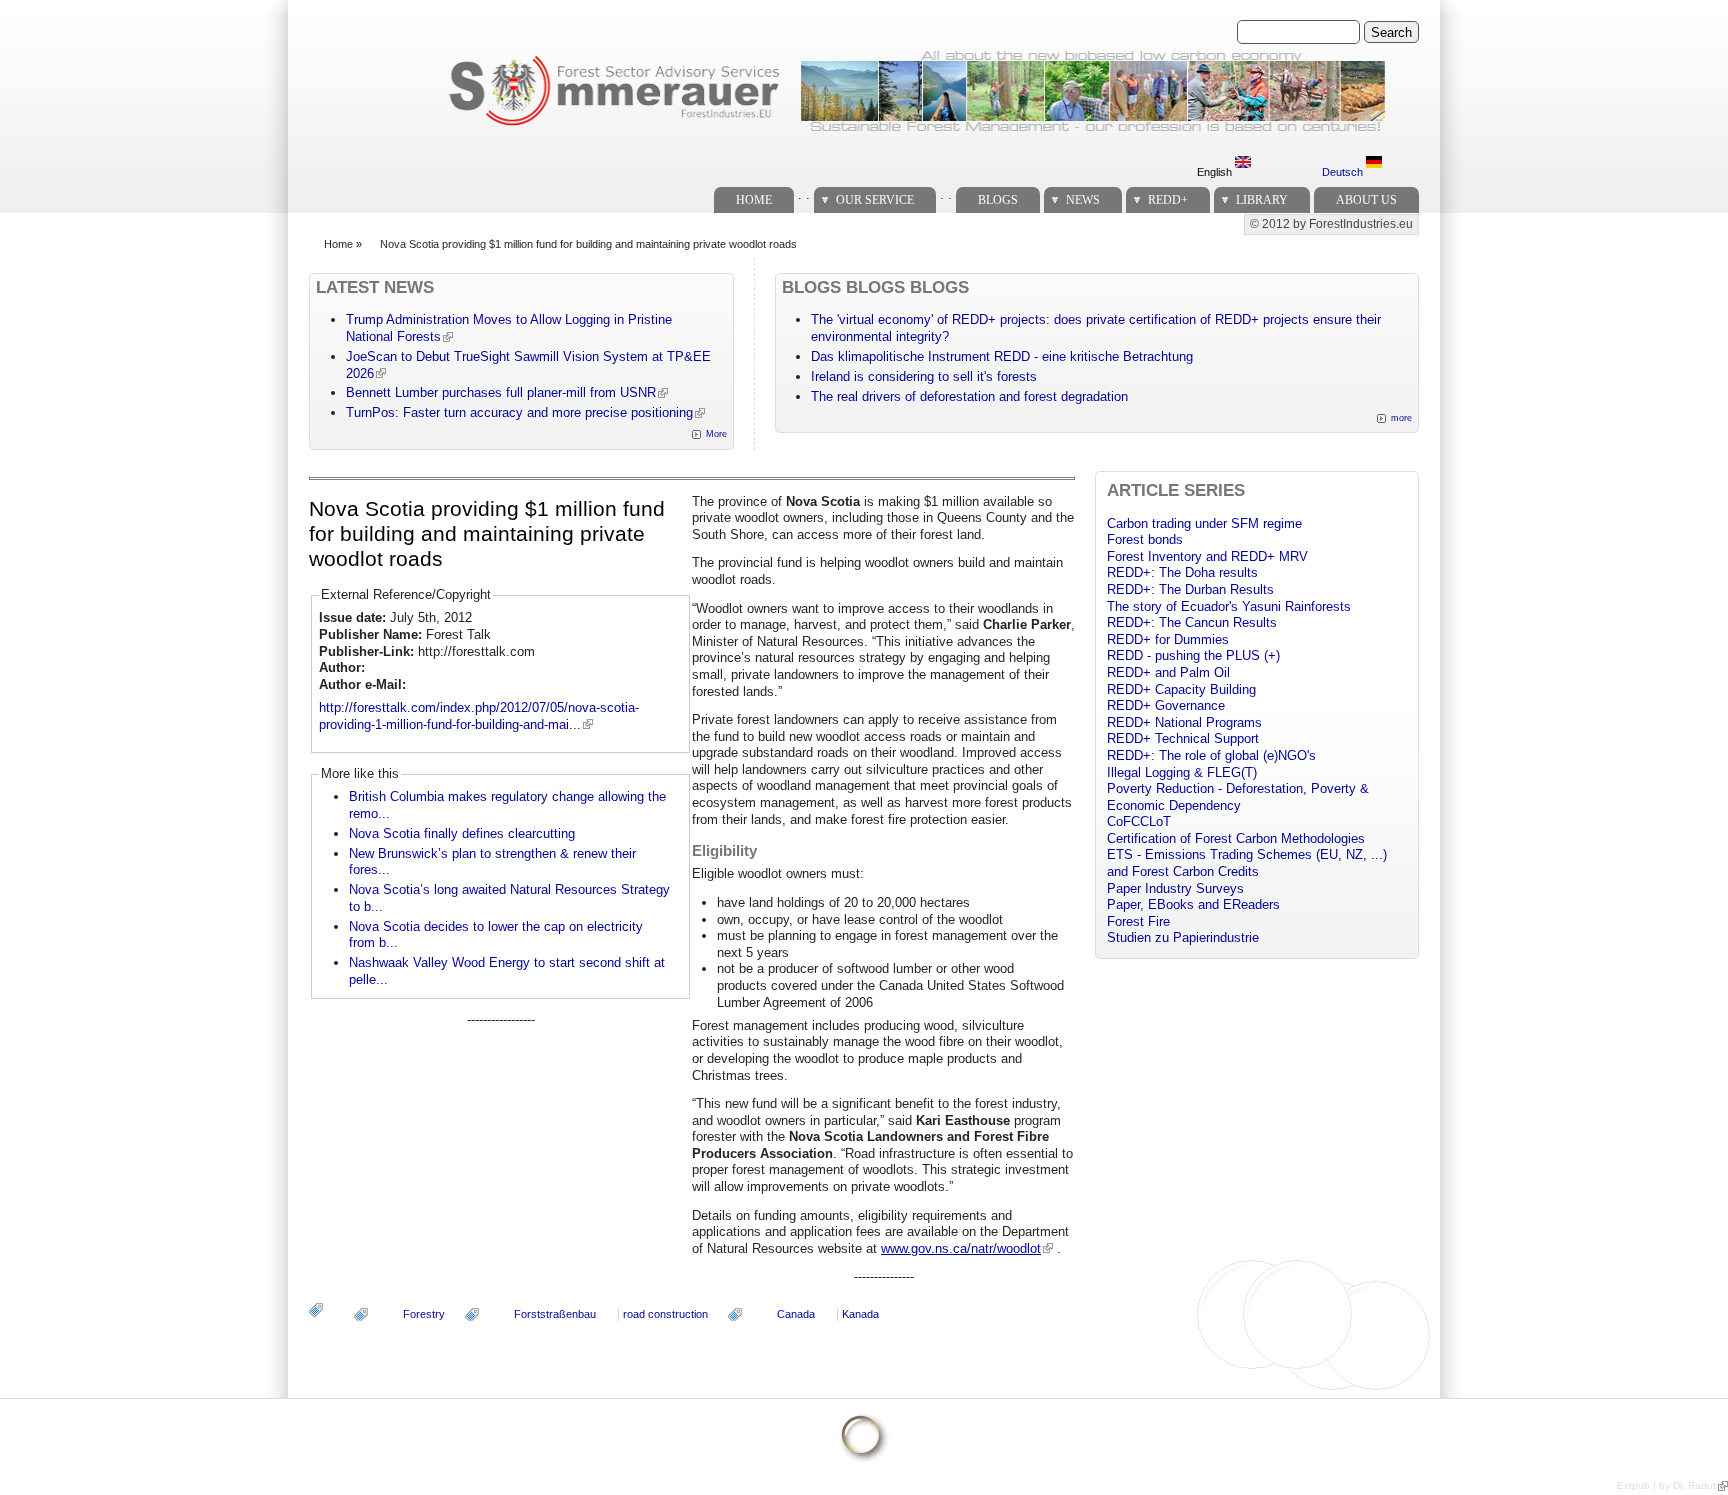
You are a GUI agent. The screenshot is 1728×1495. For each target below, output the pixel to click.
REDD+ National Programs (1184, 722)
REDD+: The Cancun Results (1192, 622)
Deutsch (1344, 172)
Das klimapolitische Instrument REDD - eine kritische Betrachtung (1002, 356)
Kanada (860, 1314)
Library (1262, 200)
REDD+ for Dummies (1168, 639)
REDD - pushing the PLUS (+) (1193, 655)
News (1083, 200)
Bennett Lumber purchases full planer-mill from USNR (501, 392)
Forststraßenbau (555, 1314)
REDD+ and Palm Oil (1168, 672)
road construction (665, 1314)
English (1216, 172)
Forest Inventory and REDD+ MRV (1207, 556)
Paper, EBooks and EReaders (1193, 904)
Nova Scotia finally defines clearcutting (462, 833)
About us (1366, 200)
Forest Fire (1138, 921)
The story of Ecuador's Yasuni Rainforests (1229, 606)
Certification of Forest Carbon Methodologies (1236, 838)
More (716, 434)
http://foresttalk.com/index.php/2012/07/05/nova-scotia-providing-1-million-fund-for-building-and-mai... (479, 716)
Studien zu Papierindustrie (1183, 937)
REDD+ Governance (1166, 705)
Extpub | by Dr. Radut (1666, 1485)
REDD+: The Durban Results (1190, 589)
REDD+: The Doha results (1182, 572)
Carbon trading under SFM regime (1204, 523)
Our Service (875, 200)
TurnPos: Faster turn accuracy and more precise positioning (519, 412)
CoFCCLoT (1139, 821)
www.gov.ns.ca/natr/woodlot (961, 1248)
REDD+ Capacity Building (1181, 689)
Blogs (998, 200)
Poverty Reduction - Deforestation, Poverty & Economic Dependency (1238, 797)
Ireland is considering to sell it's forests (924, 376)
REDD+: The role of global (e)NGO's (1211, 755)
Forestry (424, 1314)
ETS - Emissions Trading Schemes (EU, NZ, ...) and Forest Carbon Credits (1247, 863)
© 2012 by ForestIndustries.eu (1331, 224)
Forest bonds (1145, 539)
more (1401, 418)
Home (754, 200)
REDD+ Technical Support (1183, 738)
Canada (796, 1314)
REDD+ (1168, 200)
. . (804, 194)
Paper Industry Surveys (1175, 888)
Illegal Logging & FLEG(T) (1182, 772)
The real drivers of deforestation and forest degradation (969, 396)
